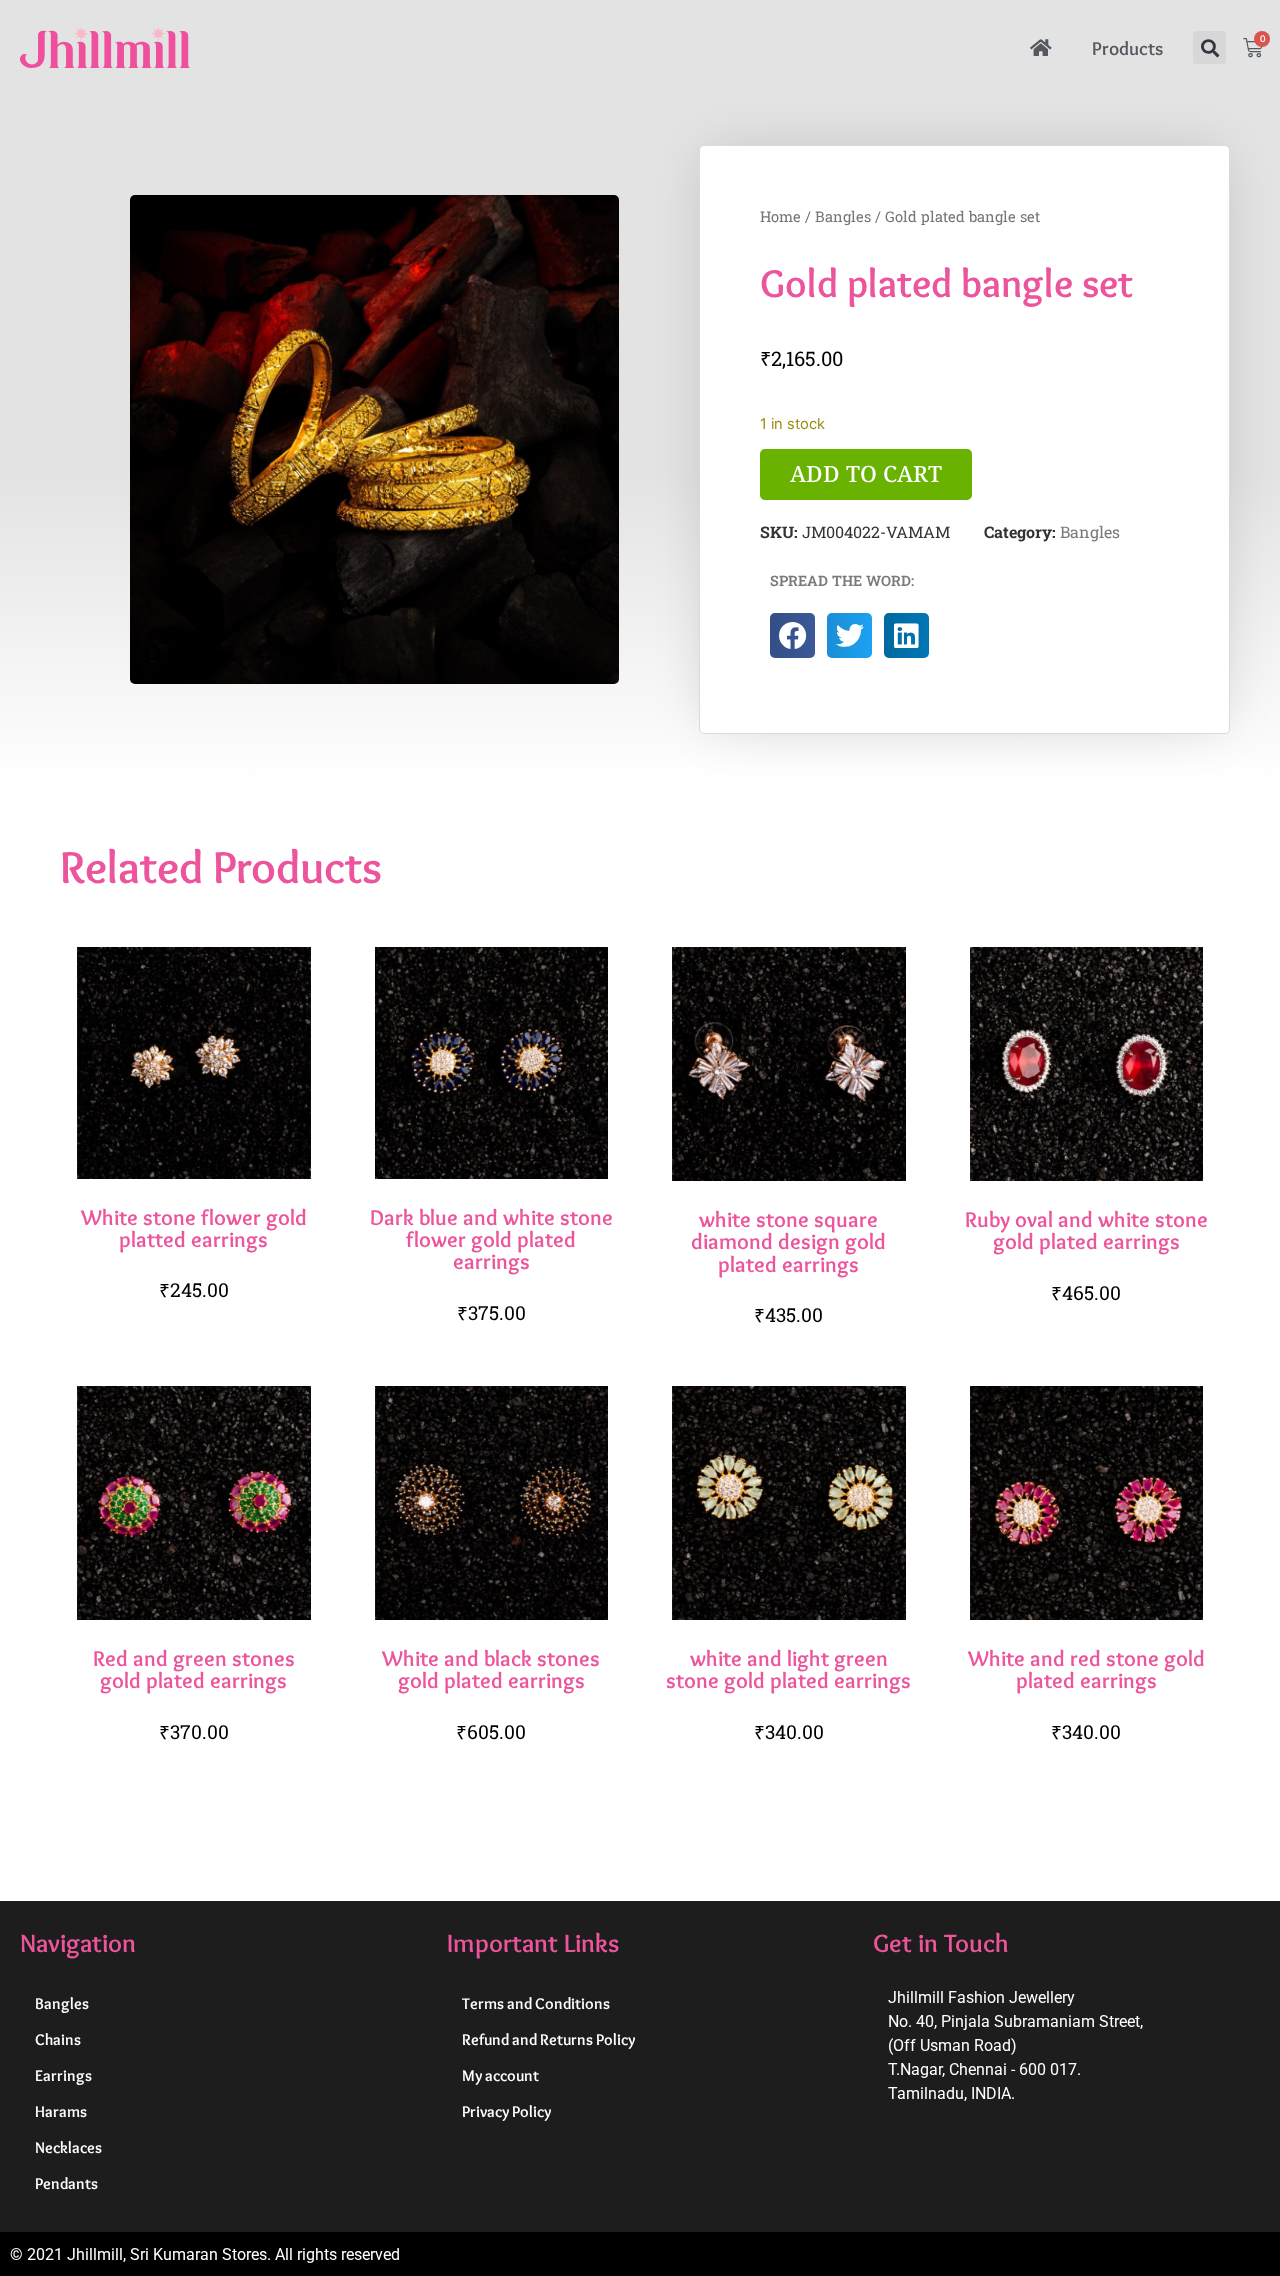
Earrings (63, 2075)
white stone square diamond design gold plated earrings (788, 1241)
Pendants (66, 2183)
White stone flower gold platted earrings (194, 1228)
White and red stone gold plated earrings (1086, 1669)
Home (780, 216)
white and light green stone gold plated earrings (788, 1669)
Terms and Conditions (536, 2003)
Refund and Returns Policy (548, 2039)
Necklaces (68, 2147)
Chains (58, 2039)
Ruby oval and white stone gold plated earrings (1086, 1230)
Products (1127, 48)
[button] (1209, 47)
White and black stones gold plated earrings (491, 1669)
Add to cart (866, 473)
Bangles (843, 216)
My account (500, 2075)
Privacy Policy (506, 2111)
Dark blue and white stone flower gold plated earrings (491, 1239)
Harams (61, 2111)
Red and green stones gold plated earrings (194, 1669)
